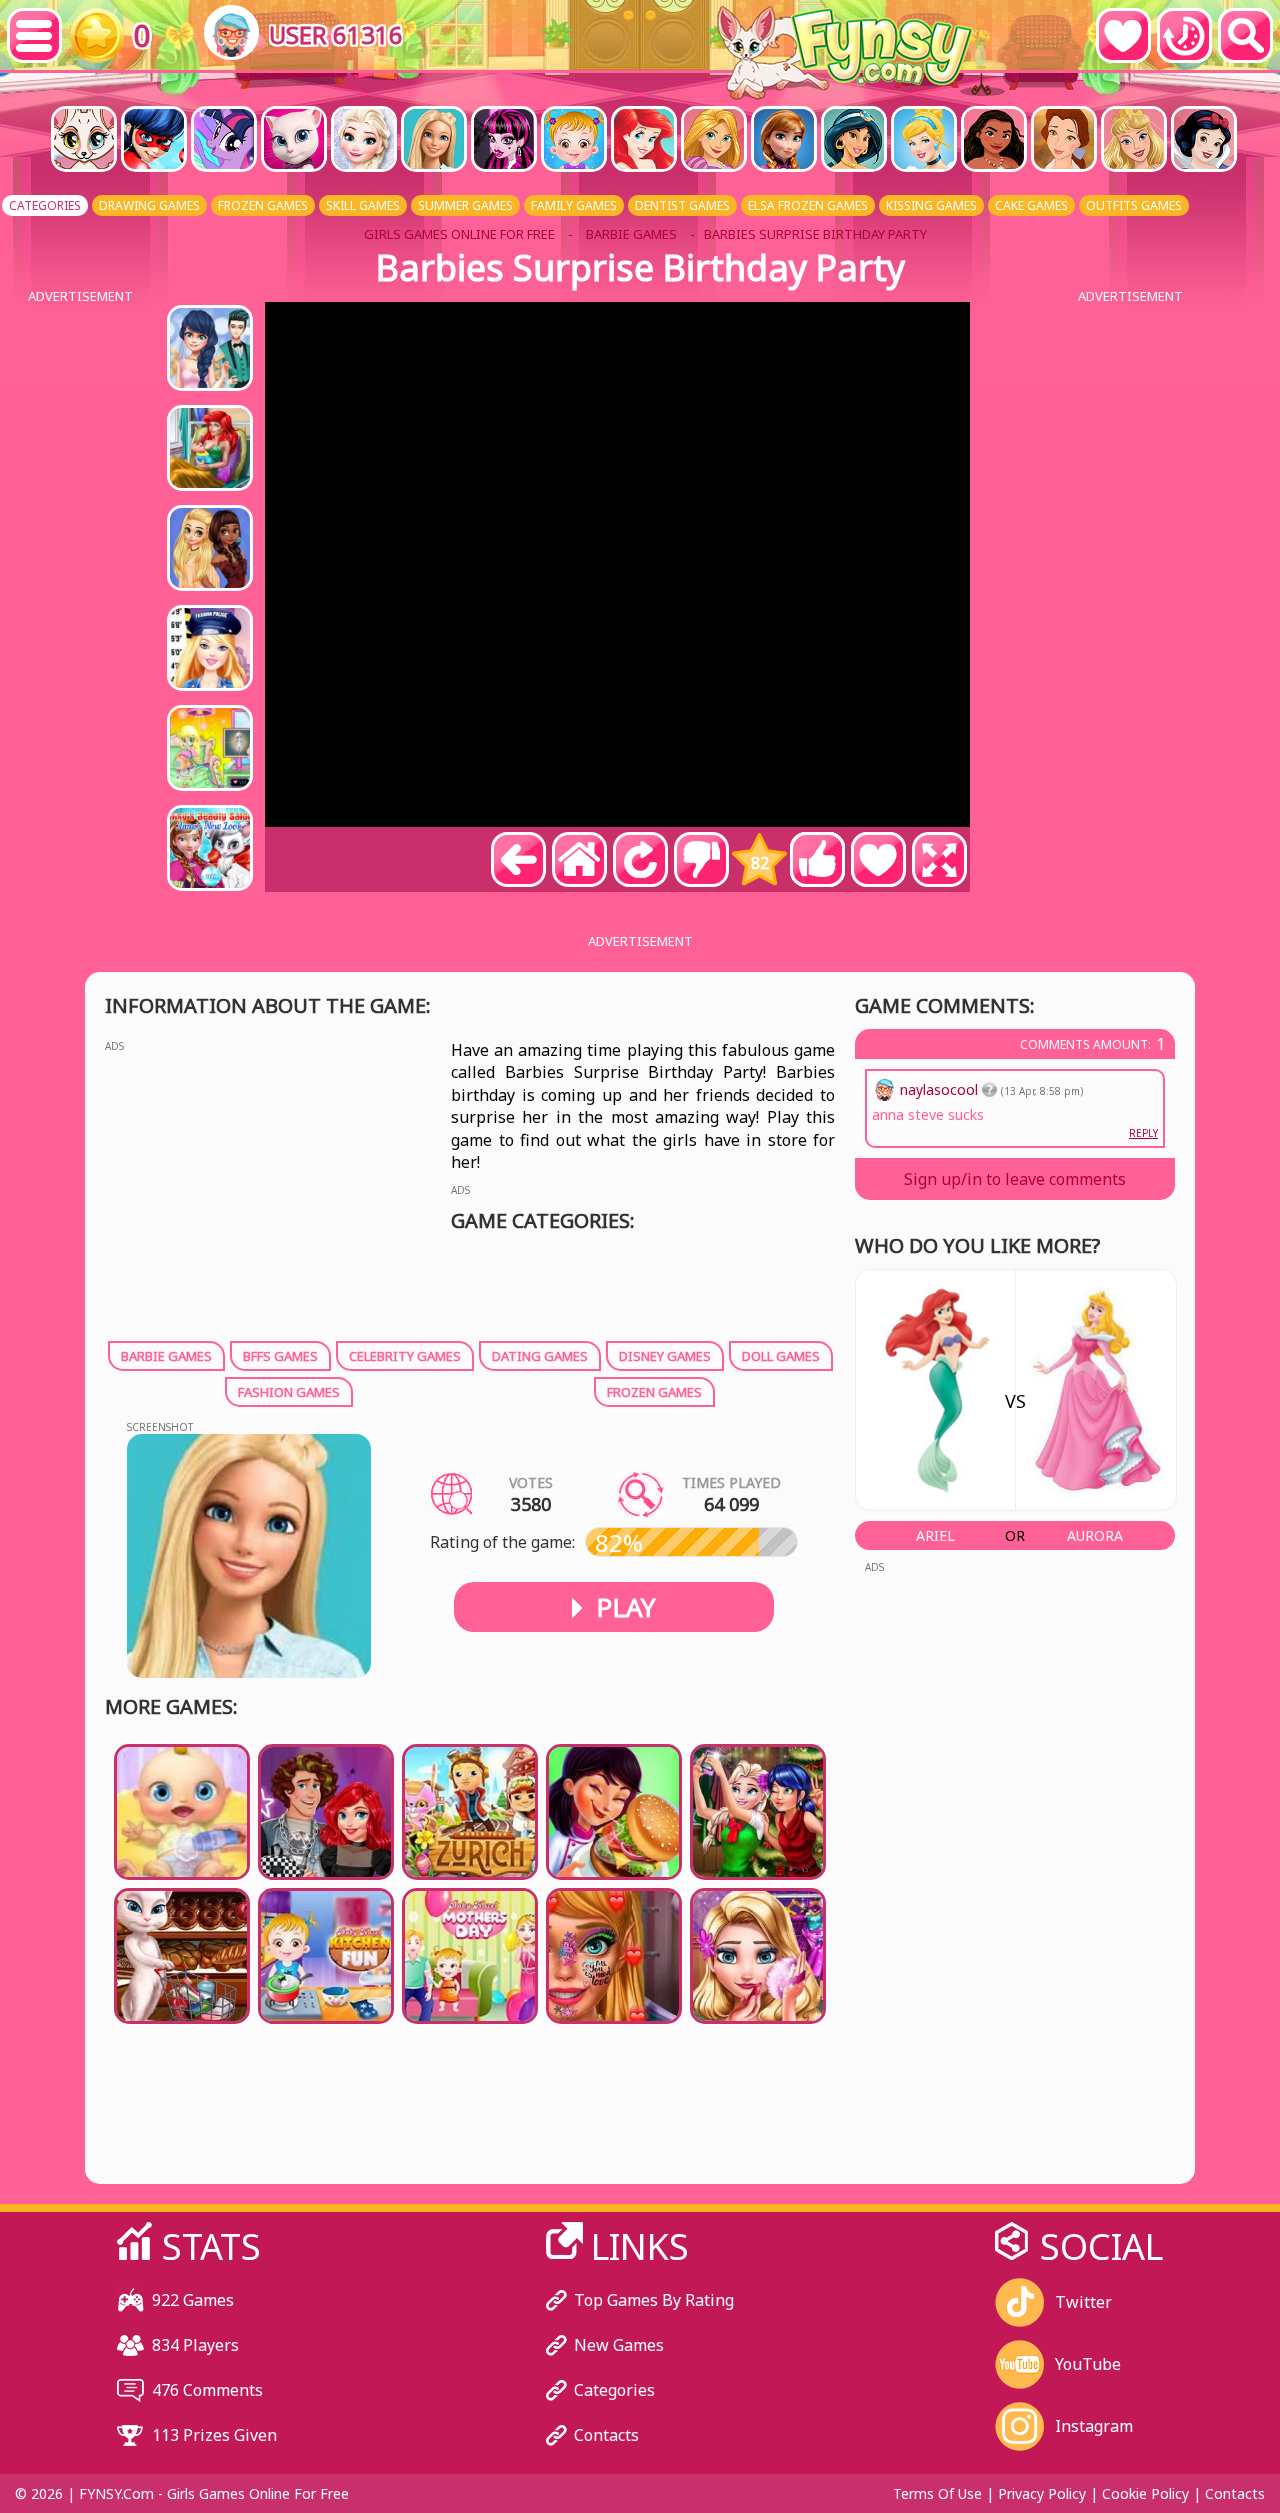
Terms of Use (937, 2493)
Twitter (1083, 2302)
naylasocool (941, 1089)
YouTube (1088, 2364)
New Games (619, 2345)
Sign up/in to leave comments (1015, 1179)
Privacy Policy (1042, 2493)
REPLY (1143, 1133)
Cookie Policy (1145, 2493)
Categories (614, 2390)
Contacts (606, 2435)
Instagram (1094, 2426)
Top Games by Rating (654, 2300)
